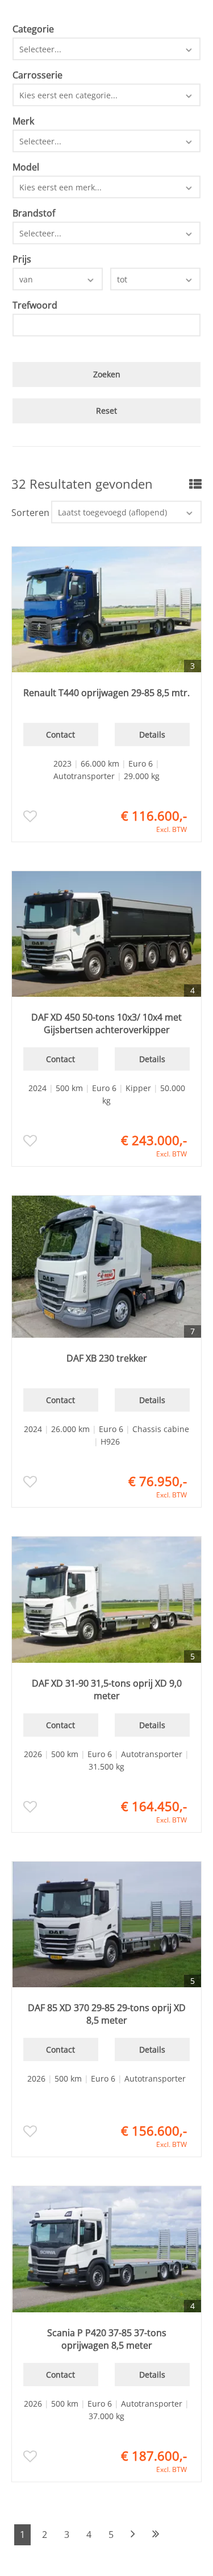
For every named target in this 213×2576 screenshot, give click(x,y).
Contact (60, 734)
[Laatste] (156, 2535)
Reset (106, 411)
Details (152, 734)
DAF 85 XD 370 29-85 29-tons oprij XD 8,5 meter (107, 2014)
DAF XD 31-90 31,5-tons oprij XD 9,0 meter (107, 1689)
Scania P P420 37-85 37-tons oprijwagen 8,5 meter (107, 2339)
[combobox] (107, 49)
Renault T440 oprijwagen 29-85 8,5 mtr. (106, 693)
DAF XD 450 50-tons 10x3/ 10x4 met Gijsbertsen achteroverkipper (106, 1023)
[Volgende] (133, 2535)
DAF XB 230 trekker (107, 1358)
